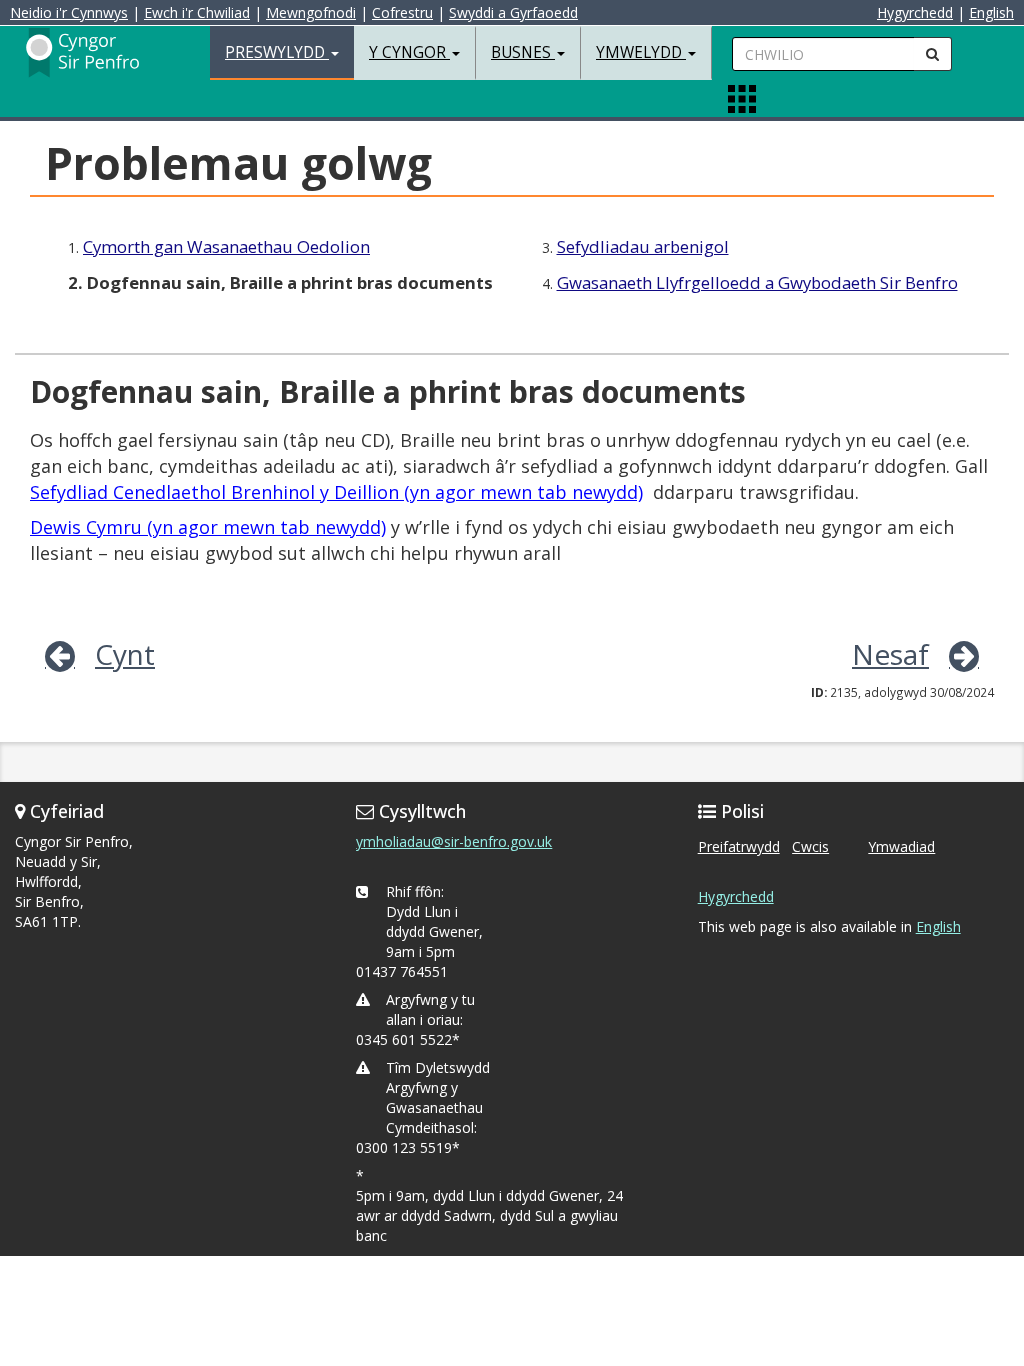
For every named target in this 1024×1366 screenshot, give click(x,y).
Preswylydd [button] (277, 52)
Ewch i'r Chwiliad (197, 12)
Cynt (125, 654)
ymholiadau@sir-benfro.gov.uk (454, 841)
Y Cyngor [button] (409, 52)
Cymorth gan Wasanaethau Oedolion (226, 246)
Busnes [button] (523, 52)
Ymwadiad (901, 846)
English (991, 12)
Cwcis (810, 846)
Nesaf (890, 654)
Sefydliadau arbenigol (643, 246)
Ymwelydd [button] (641, 52)
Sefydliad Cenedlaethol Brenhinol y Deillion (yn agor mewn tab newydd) (336, 492)
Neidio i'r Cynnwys (69, 12)
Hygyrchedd (915, 12)
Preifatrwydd (739, 846)
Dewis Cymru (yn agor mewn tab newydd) (208, 527)
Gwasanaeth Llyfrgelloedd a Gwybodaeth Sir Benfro (757, 282)
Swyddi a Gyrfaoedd (513, 12)
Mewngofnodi (311, 12)
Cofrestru (402, 12)
